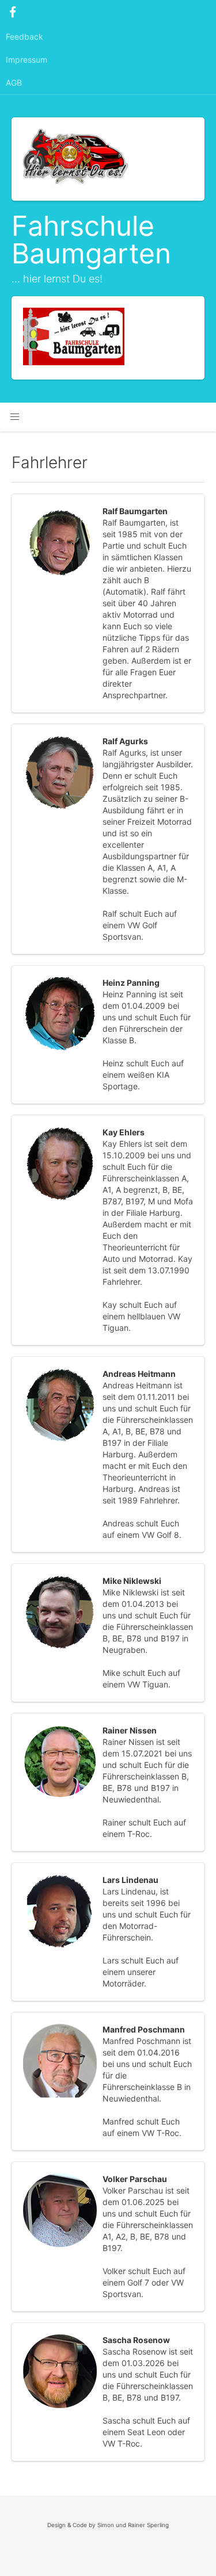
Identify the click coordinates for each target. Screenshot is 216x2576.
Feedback (24, 37)
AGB (14, 83)
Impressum (26, 60)
